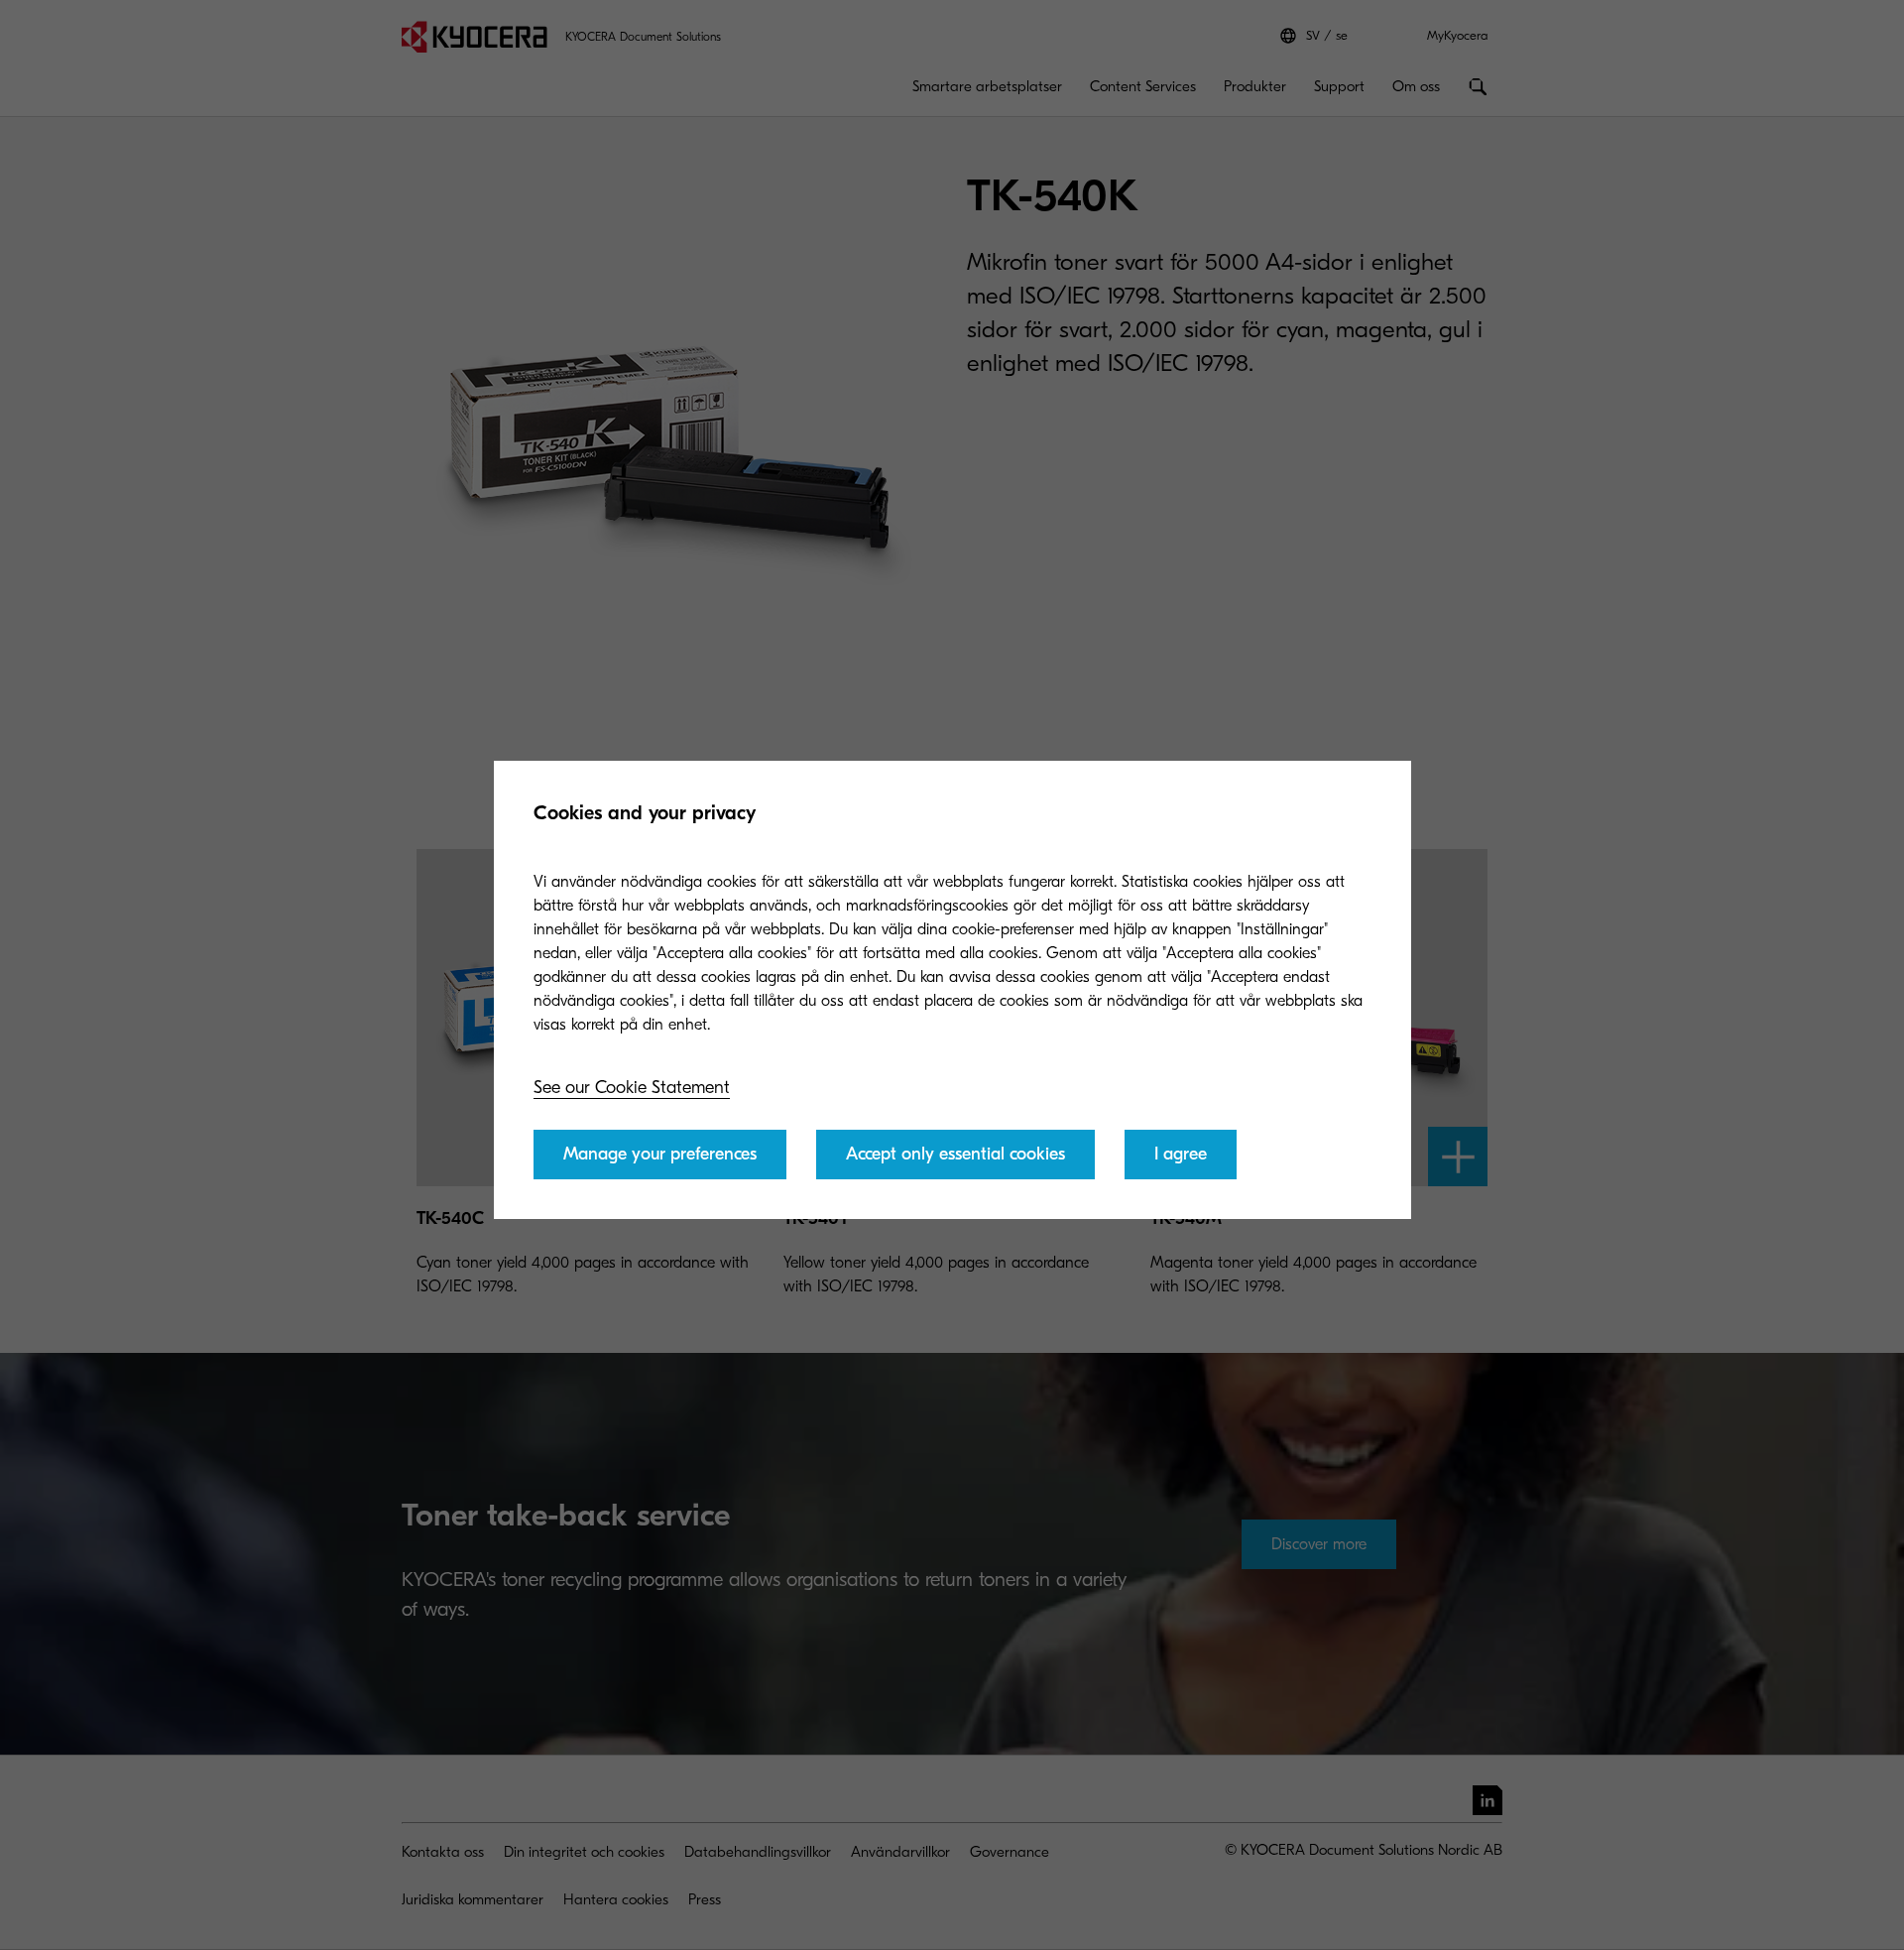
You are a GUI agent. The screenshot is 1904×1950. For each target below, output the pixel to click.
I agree (1181, 1154)
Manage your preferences (660, 1154)
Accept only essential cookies (955, 1154)
